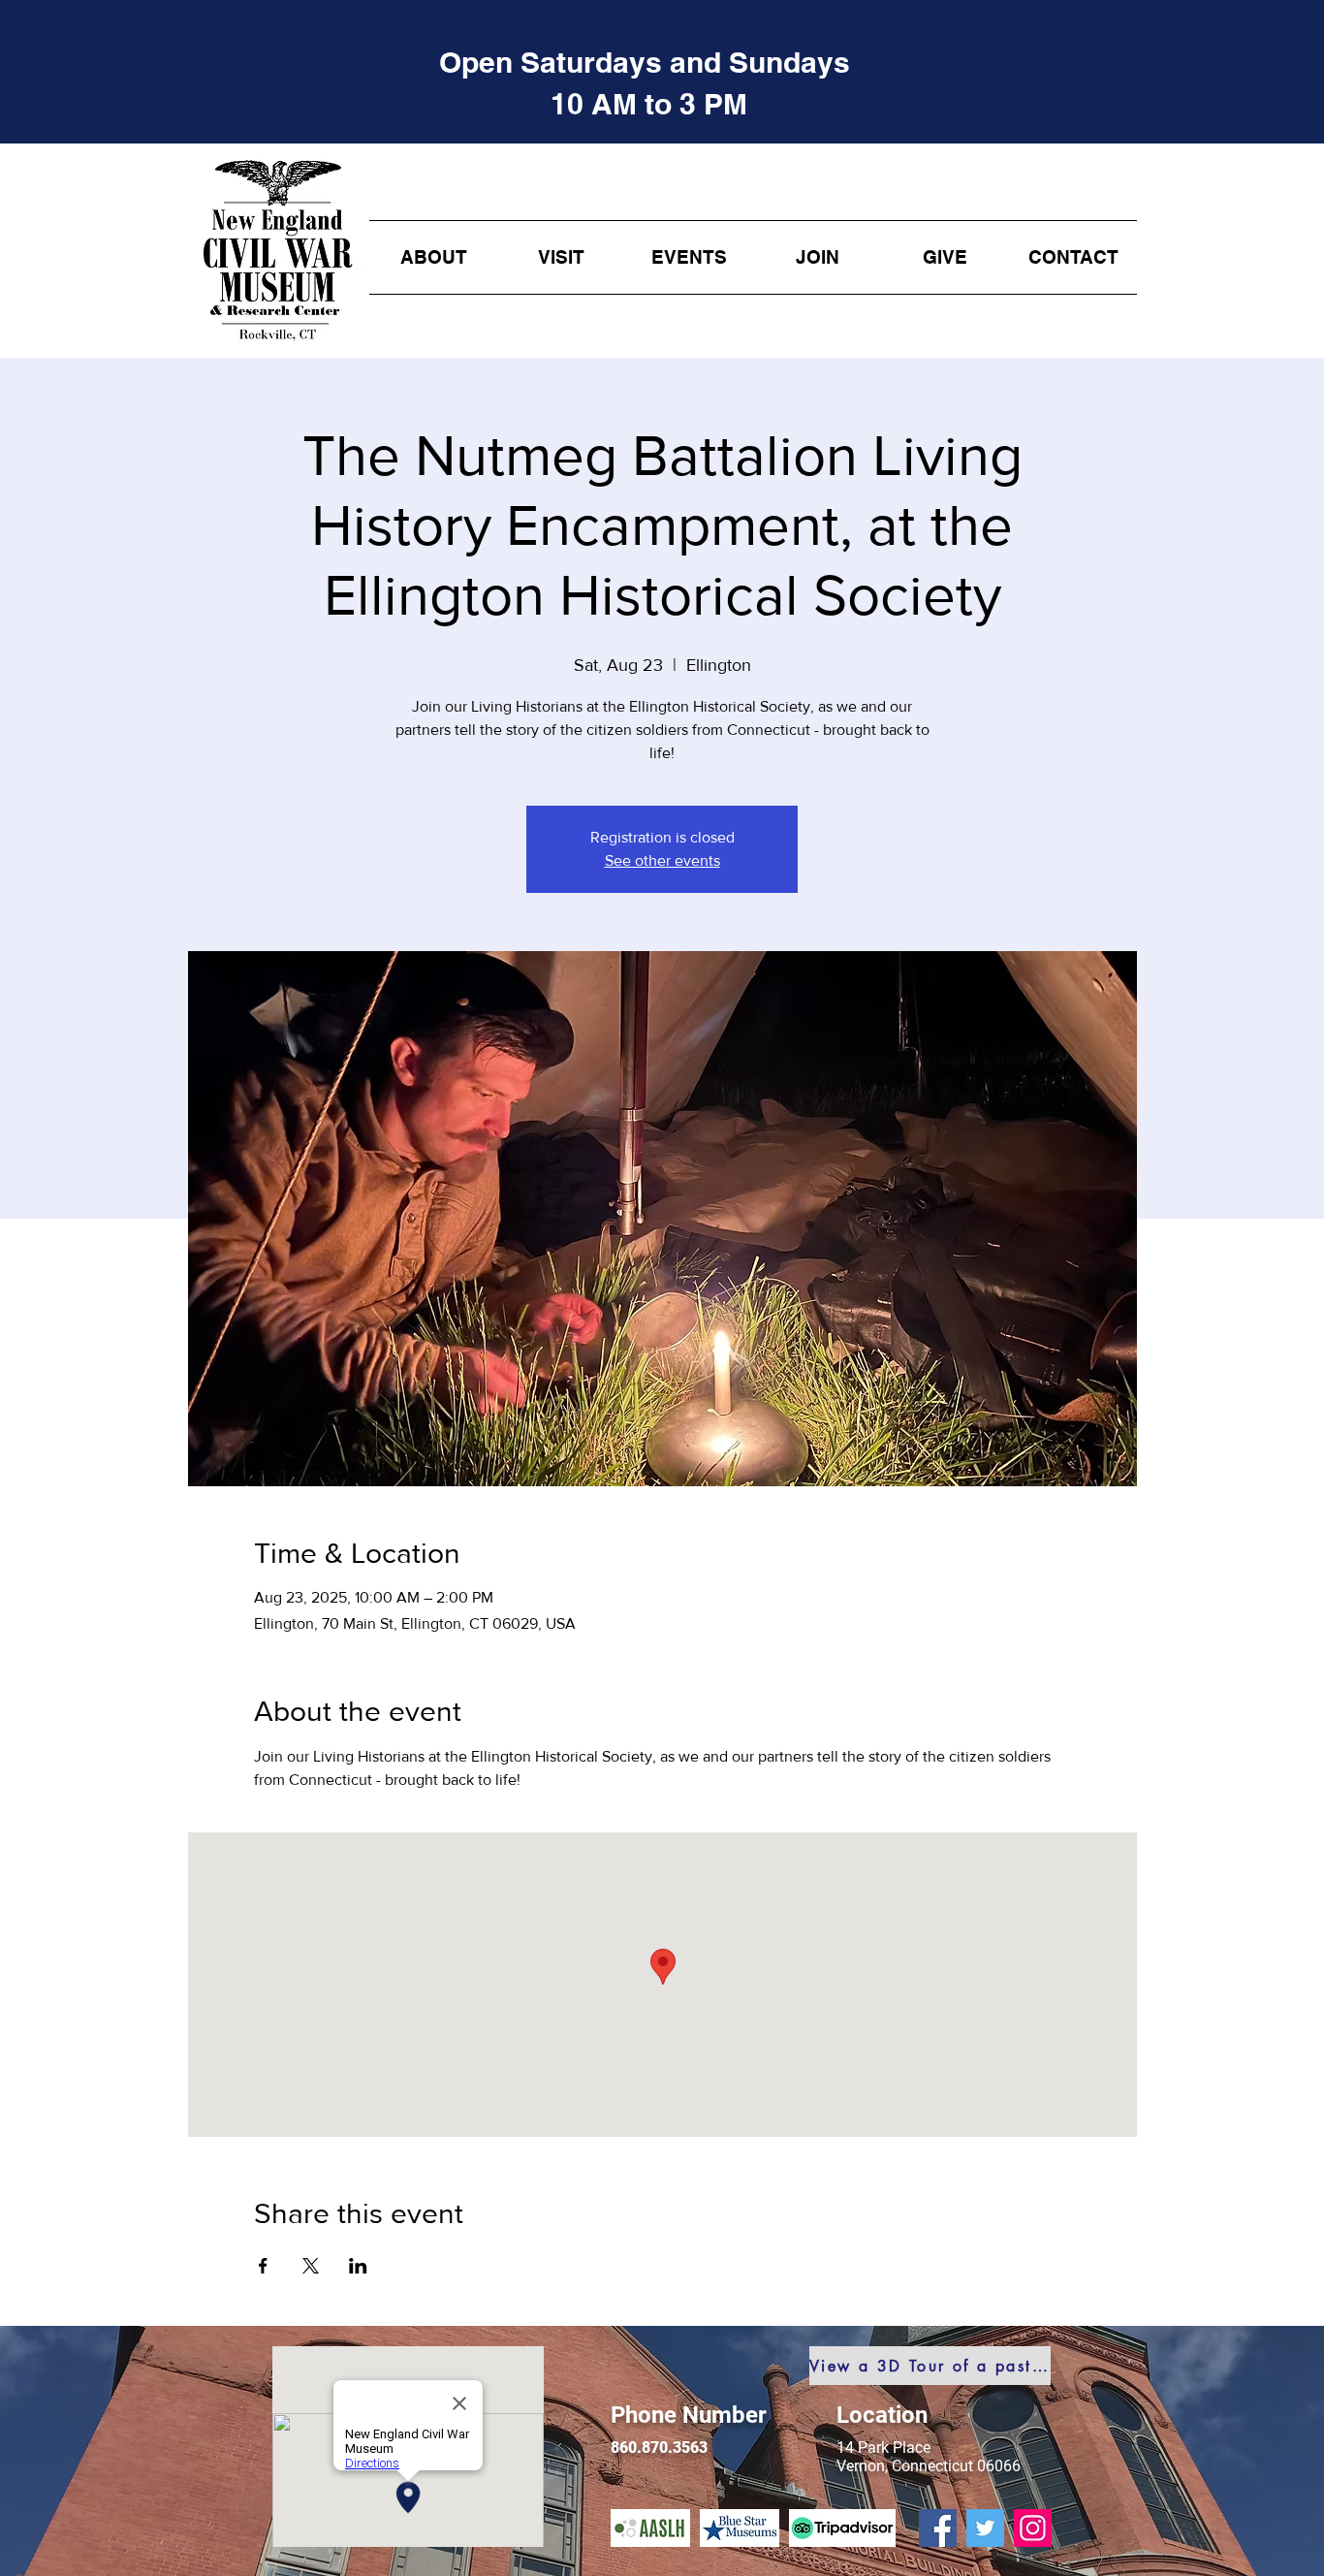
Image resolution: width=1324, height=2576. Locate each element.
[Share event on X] (311, 2266)
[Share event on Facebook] (263, 2266)
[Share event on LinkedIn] (358, 2266)
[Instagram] (1033, 2528)
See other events (662, 860)
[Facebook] (938, 2528)
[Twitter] (985, 2528)
